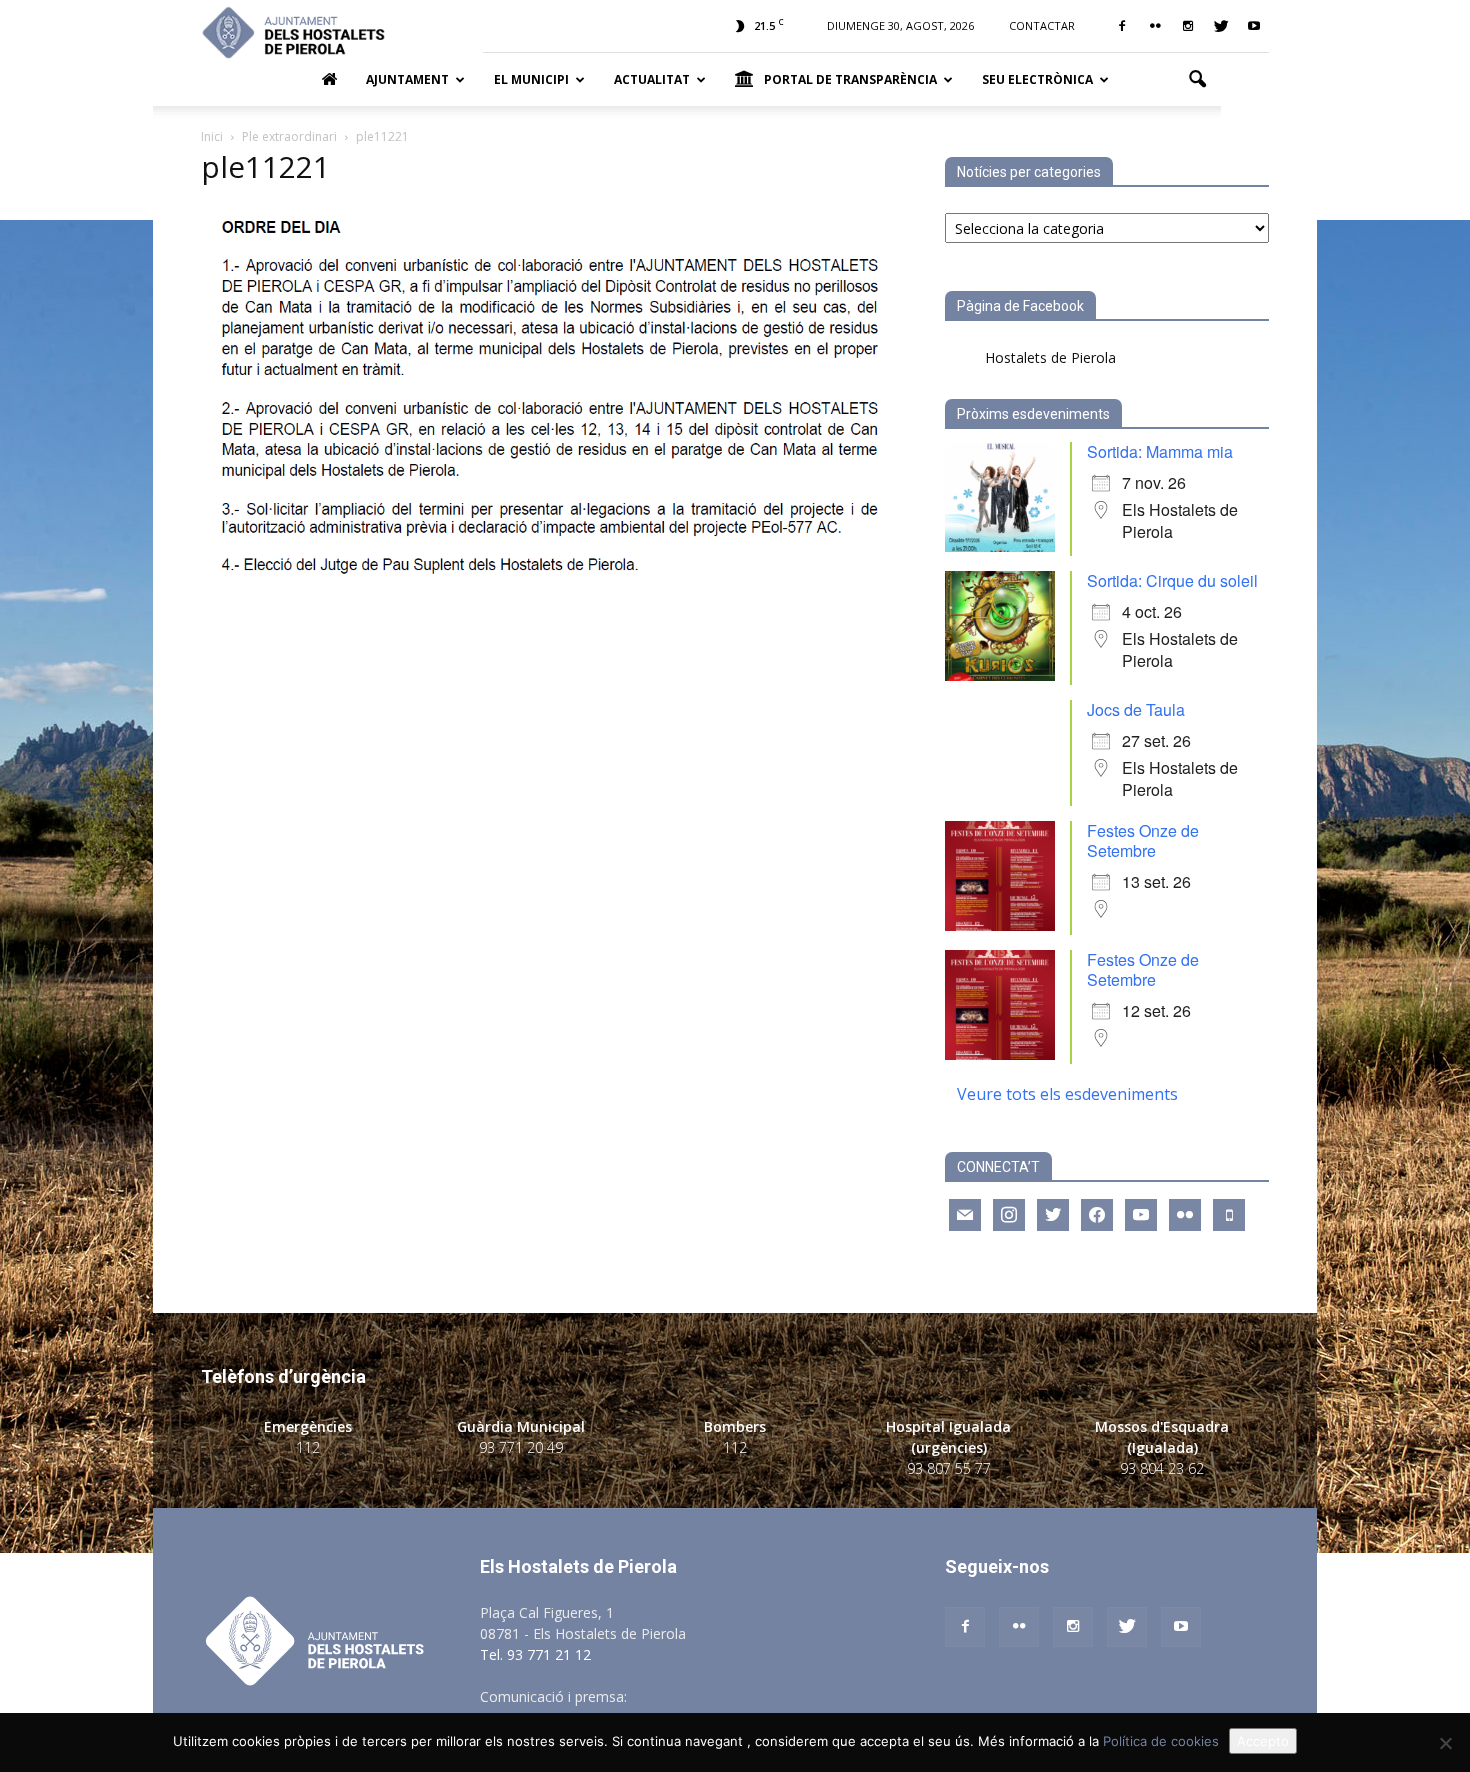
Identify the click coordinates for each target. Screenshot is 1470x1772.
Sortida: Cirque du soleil (1172, 580)
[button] (1197, 80)
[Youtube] (1254, 26)
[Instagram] (1188, 26)
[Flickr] (1155, 26)
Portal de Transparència (850, 79)
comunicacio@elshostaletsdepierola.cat (759, 1696)
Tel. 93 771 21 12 (535, 1654)
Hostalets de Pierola (1050, 357)
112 (308, 1447)
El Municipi (531, 79)
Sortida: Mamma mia (1160, 451)
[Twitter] (1221, 26)
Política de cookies (1161, 1741)
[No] (1445, 1743)
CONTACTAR (1042, 25)
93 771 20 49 (521, 1447)
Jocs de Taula (1136, 709)
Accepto (1263, 1741)
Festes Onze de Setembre (1143, 840)
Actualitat (652, 79)
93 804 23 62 (1162, 1468)
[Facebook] (1122, 26)
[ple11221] (549, 585)
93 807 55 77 (949, 1468)
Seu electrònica (1037, 79)
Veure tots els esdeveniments (1067, 1094)
